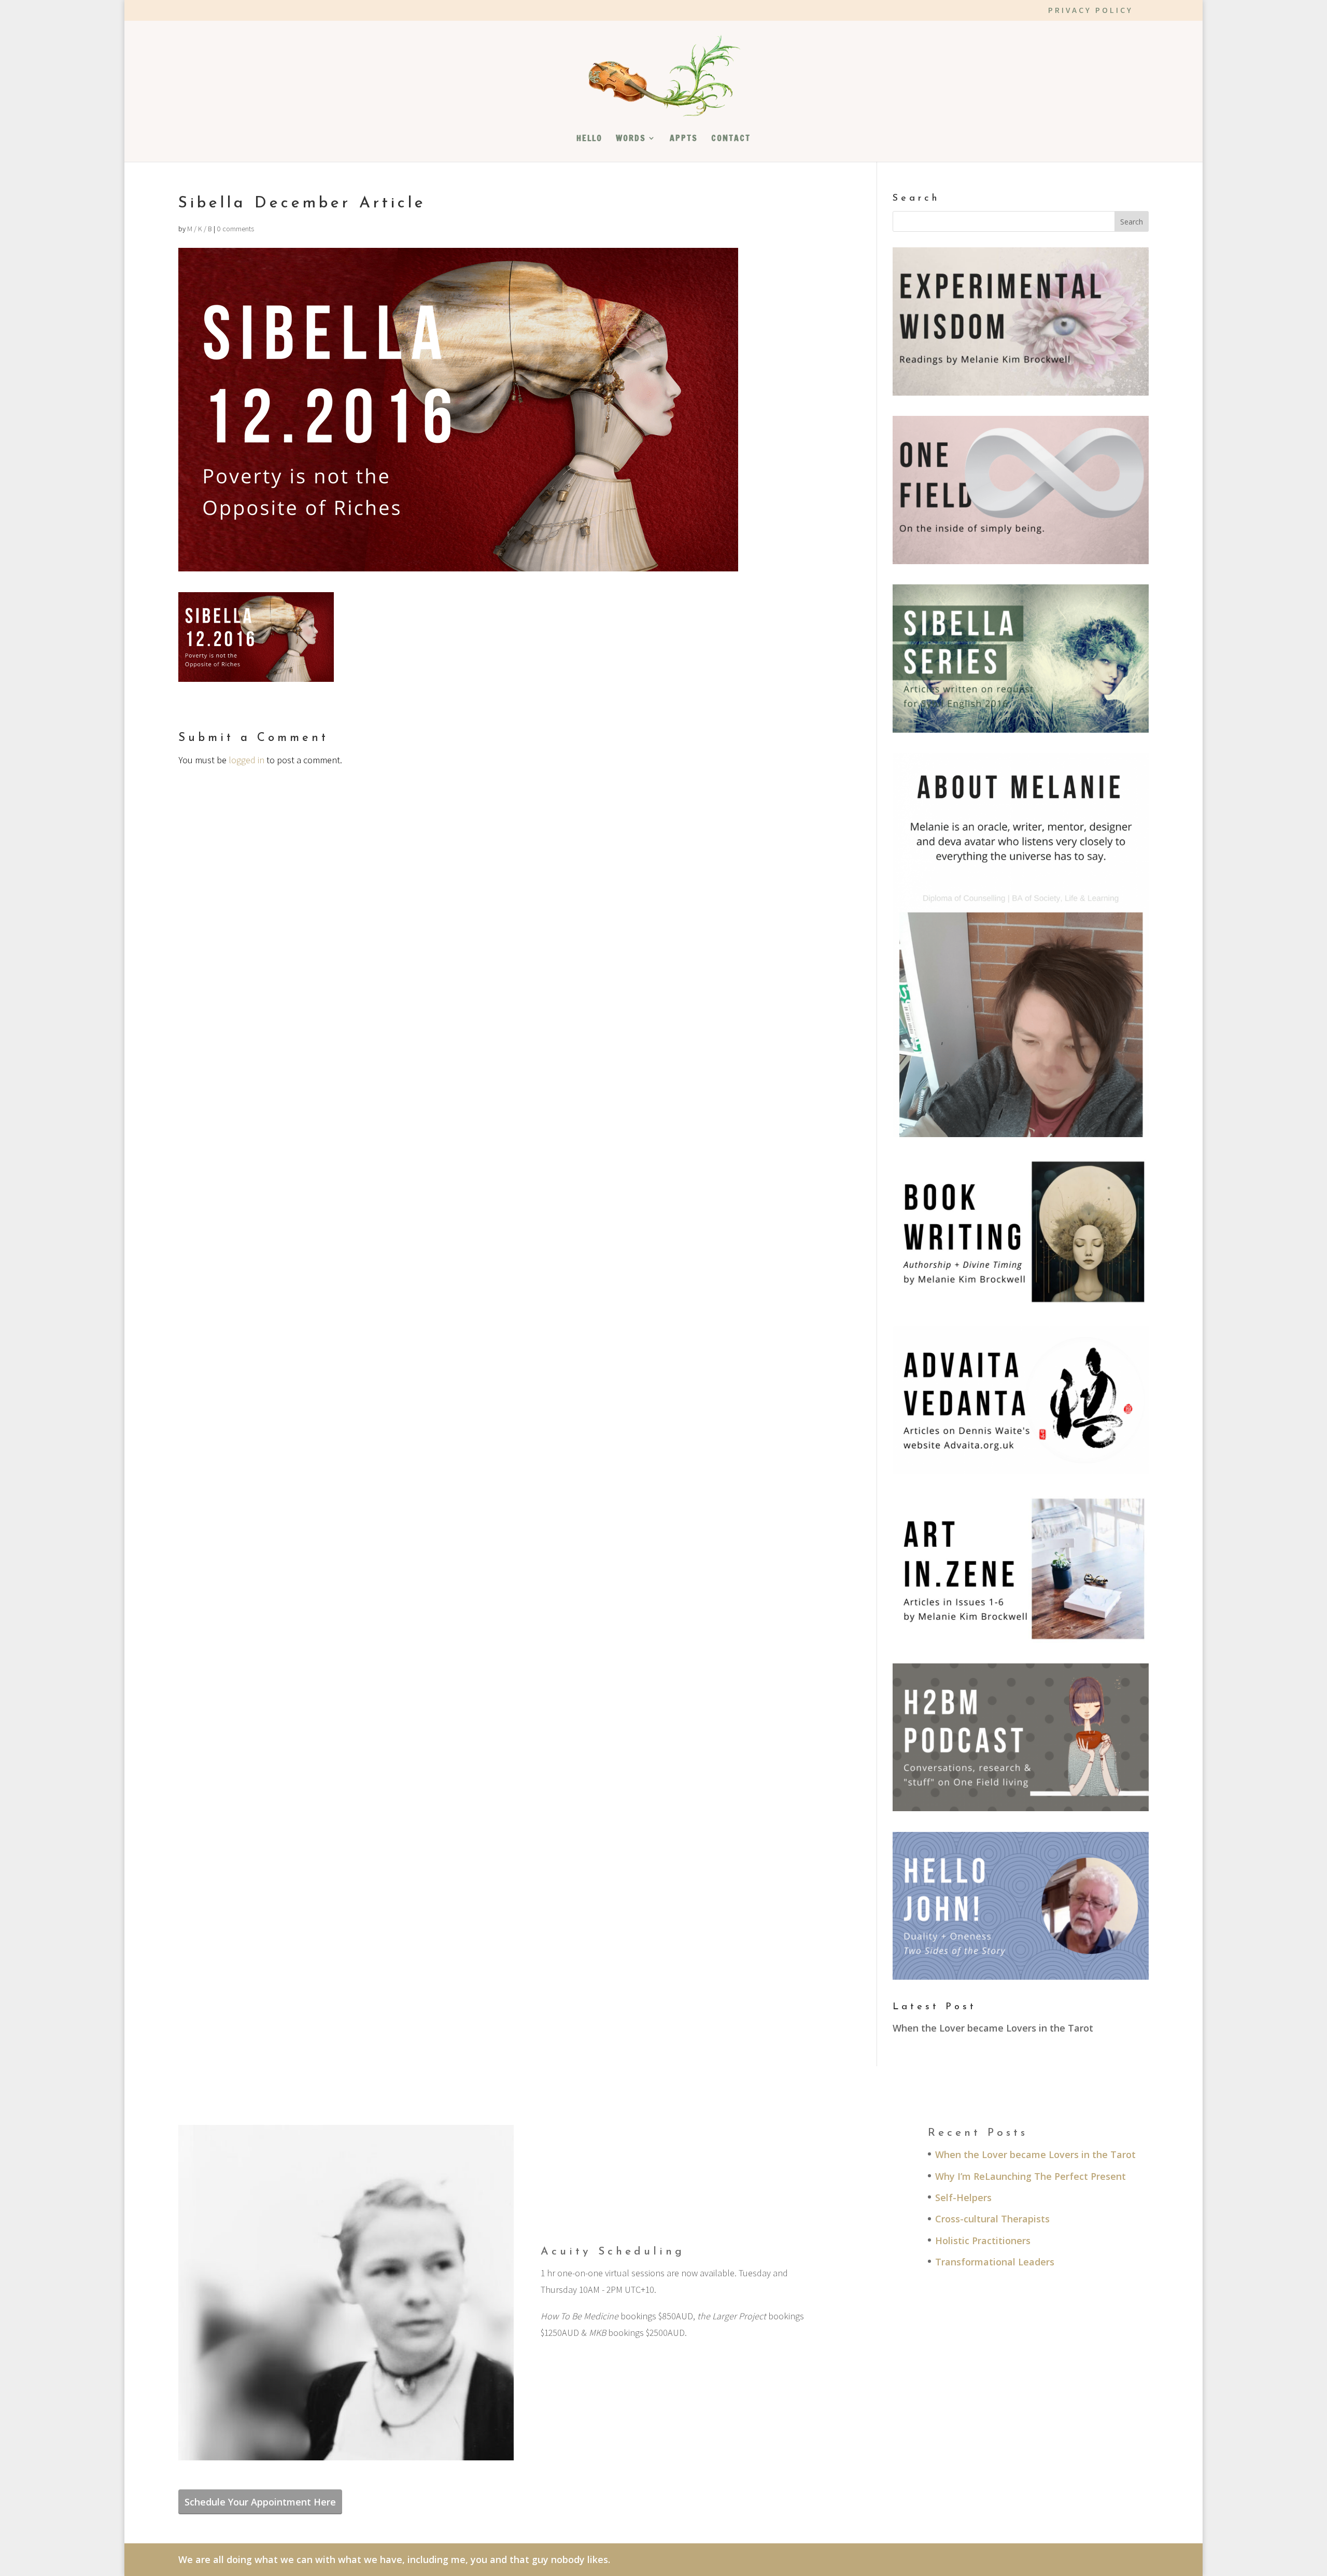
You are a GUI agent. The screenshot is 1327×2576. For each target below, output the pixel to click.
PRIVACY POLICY (1091, 11)
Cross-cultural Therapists (992, 2219)
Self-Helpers (963, 2197)
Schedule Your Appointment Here (260, 2502)
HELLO (589, 139)
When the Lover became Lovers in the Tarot (993, 2028)
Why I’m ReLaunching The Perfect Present (1030, 2176)
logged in (246, 760)
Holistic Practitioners (983, 2241)
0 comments (235, 229)
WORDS (631, 139)
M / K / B (200, 229)
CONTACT (731, 139)
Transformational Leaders (995, 2262)
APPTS (684, 139)
